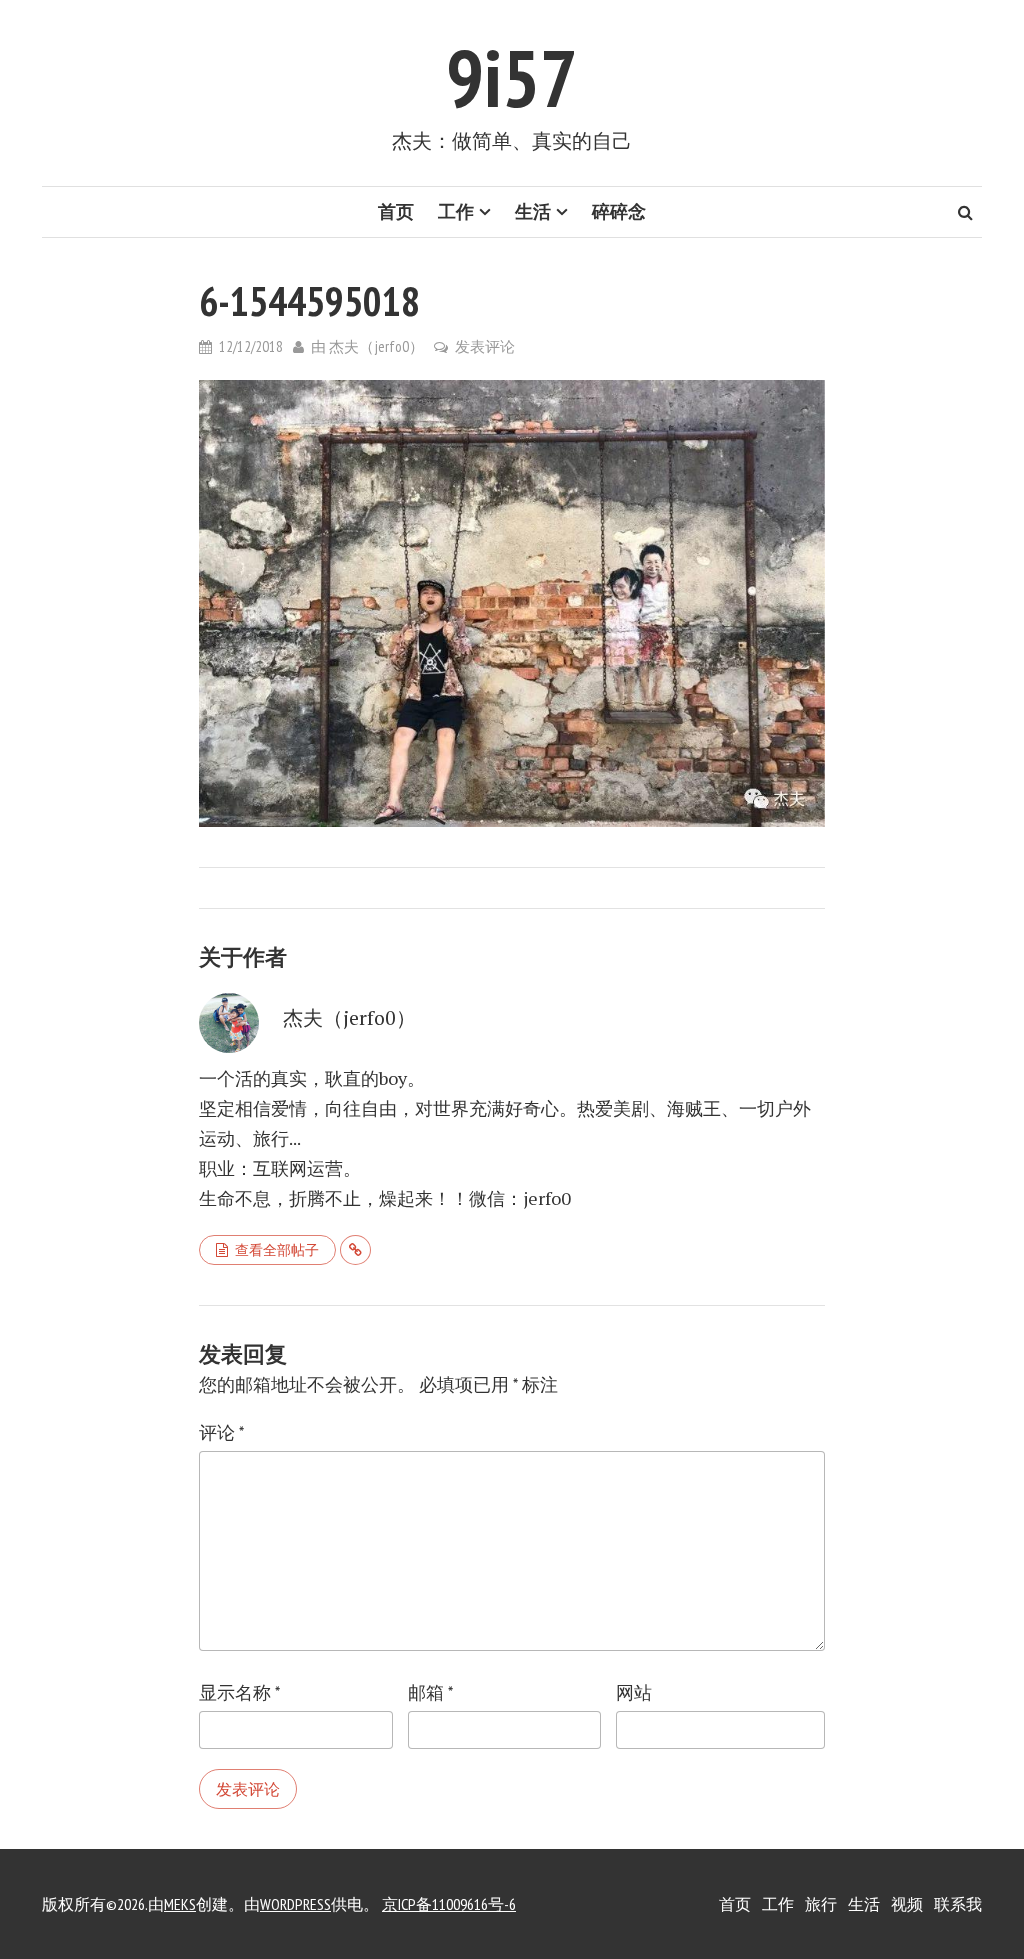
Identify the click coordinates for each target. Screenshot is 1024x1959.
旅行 (821, 1904)
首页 (396, 211)
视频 (907, 1904)
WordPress (295, 1904)
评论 (221, 1432)
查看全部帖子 (277, 1250)
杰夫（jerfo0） (376, 346)
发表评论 (485, 346)
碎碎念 (619, 211)
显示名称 (239, 1692)
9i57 (512, 77)
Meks (180, 1904)
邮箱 (430, 1692)
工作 (456, 211)
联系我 (958, 1904)
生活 (533, 211)
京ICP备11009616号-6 (449, 1904)
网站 (634, 1692)
